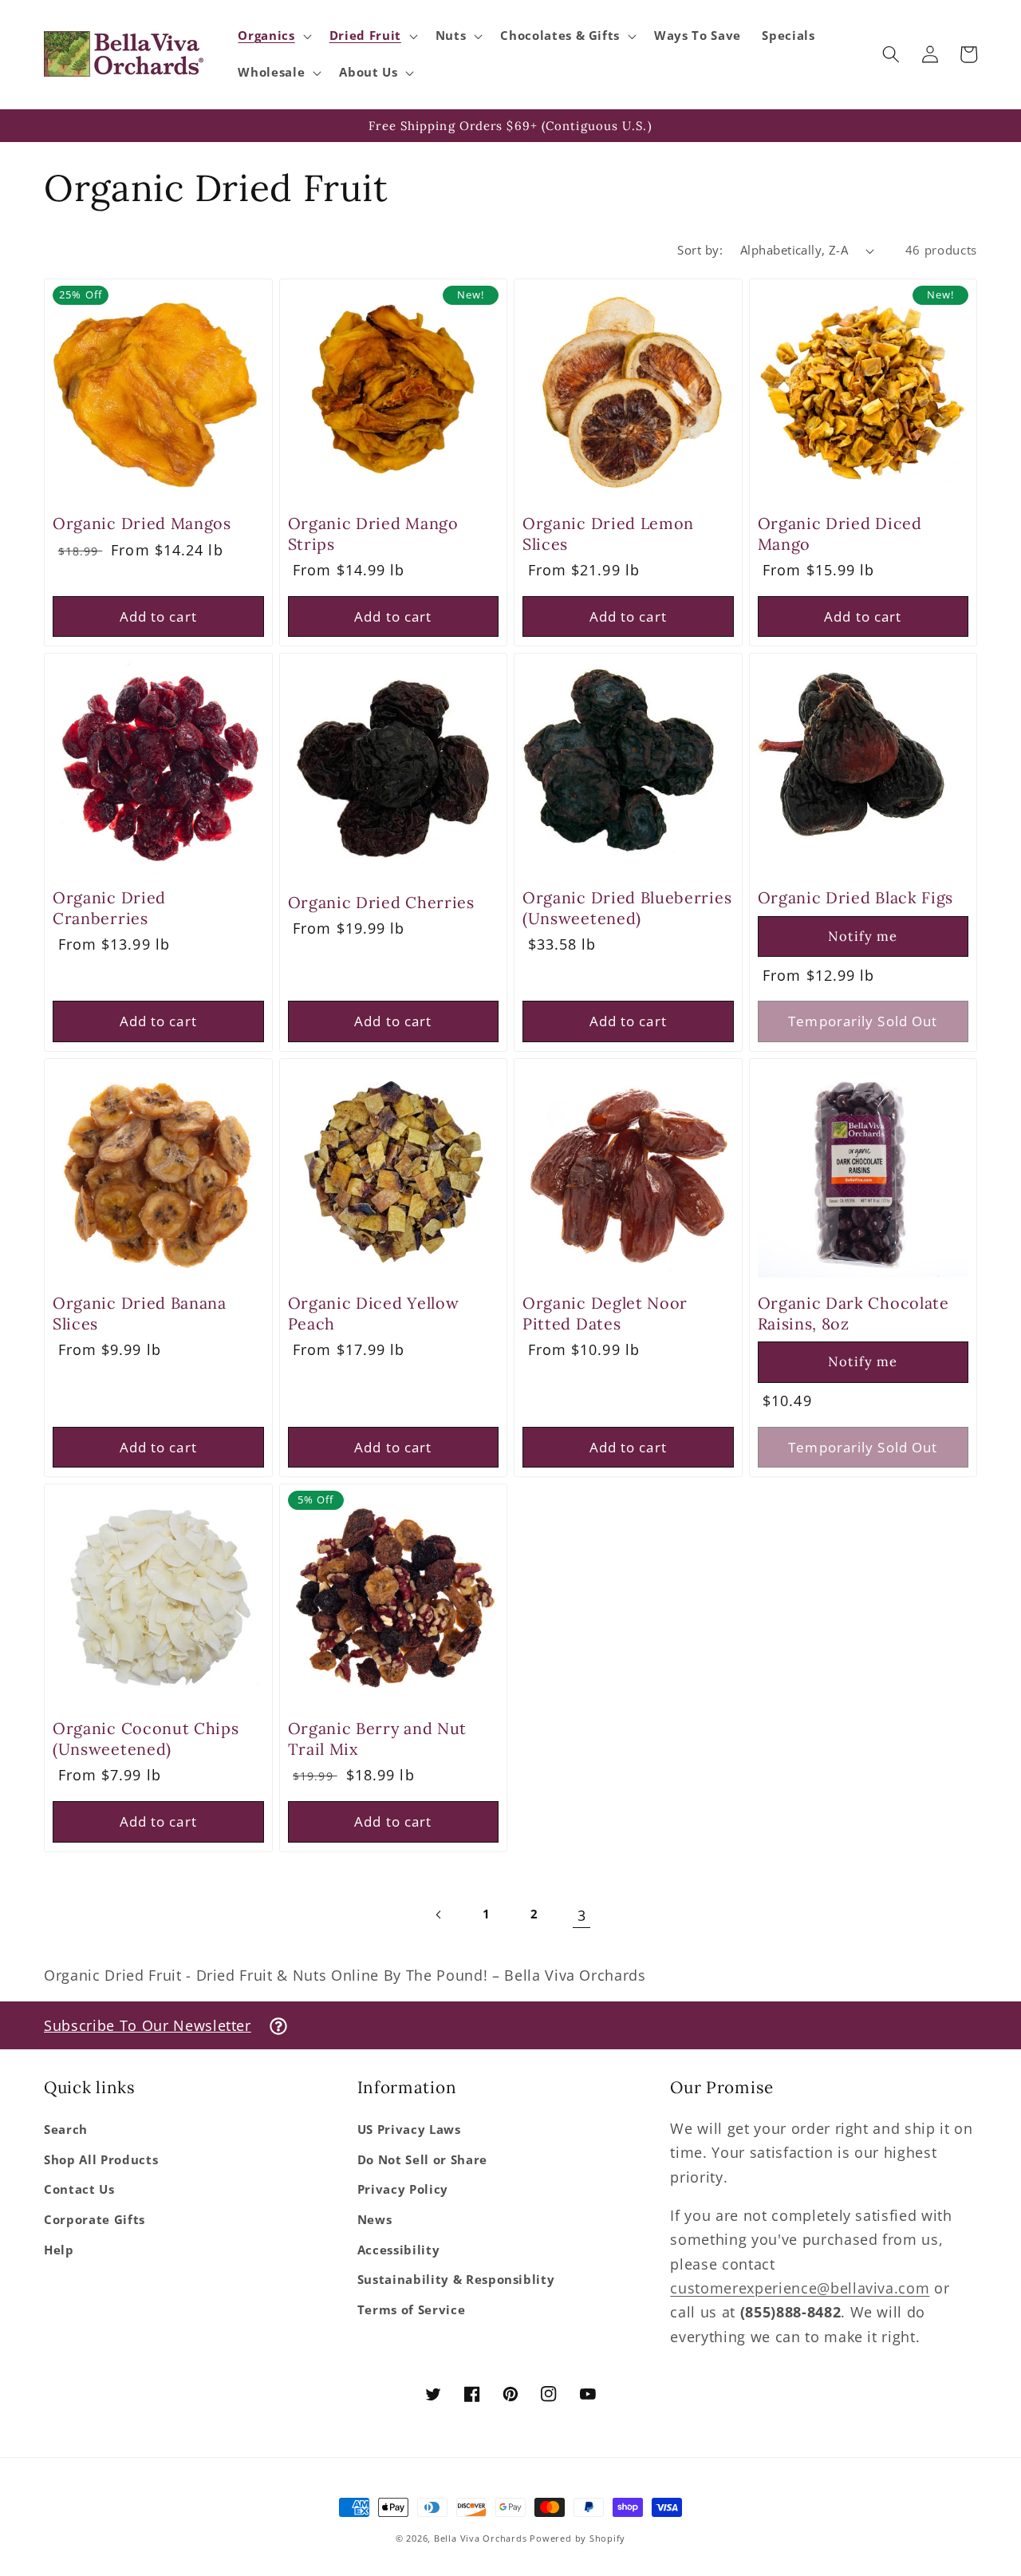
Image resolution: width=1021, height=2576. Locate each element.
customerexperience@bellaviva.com (800, 2288)
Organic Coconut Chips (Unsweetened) (146, 1738)
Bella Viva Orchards (481, 2538)
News (375, 2220)
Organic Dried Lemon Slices (608, 533)
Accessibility (399, 2250)
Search (66, 2130)
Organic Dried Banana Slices (140, 1313)
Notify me (863, 936)
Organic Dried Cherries (381, 902)
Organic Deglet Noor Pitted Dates (605, 1313)
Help (59, 2250)
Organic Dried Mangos (142, 523)
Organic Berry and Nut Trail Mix (378, 1738)
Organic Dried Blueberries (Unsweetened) (627, 907)
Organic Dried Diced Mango (840, 533)
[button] (273, 36)
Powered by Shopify (578, 2538)
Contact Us (79, 2189)
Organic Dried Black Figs (856, 897)
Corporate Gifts (95, 2220)
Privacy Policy (403, 2189)
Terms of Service (412, 2310)
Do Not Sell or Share (422, 2160)
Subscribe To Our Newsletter (148, 2025)
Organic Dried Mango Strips (373, 533)
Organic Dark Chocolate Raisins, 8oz (853, 1313)
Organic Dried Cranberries (109, 907)
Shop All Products (101, 2160)
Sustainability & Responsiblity (456, 2280)
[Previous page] (440, 1915)
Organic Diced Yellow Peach (374, 1313)
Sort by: (700, 250)
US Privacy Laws (409, 2130)
